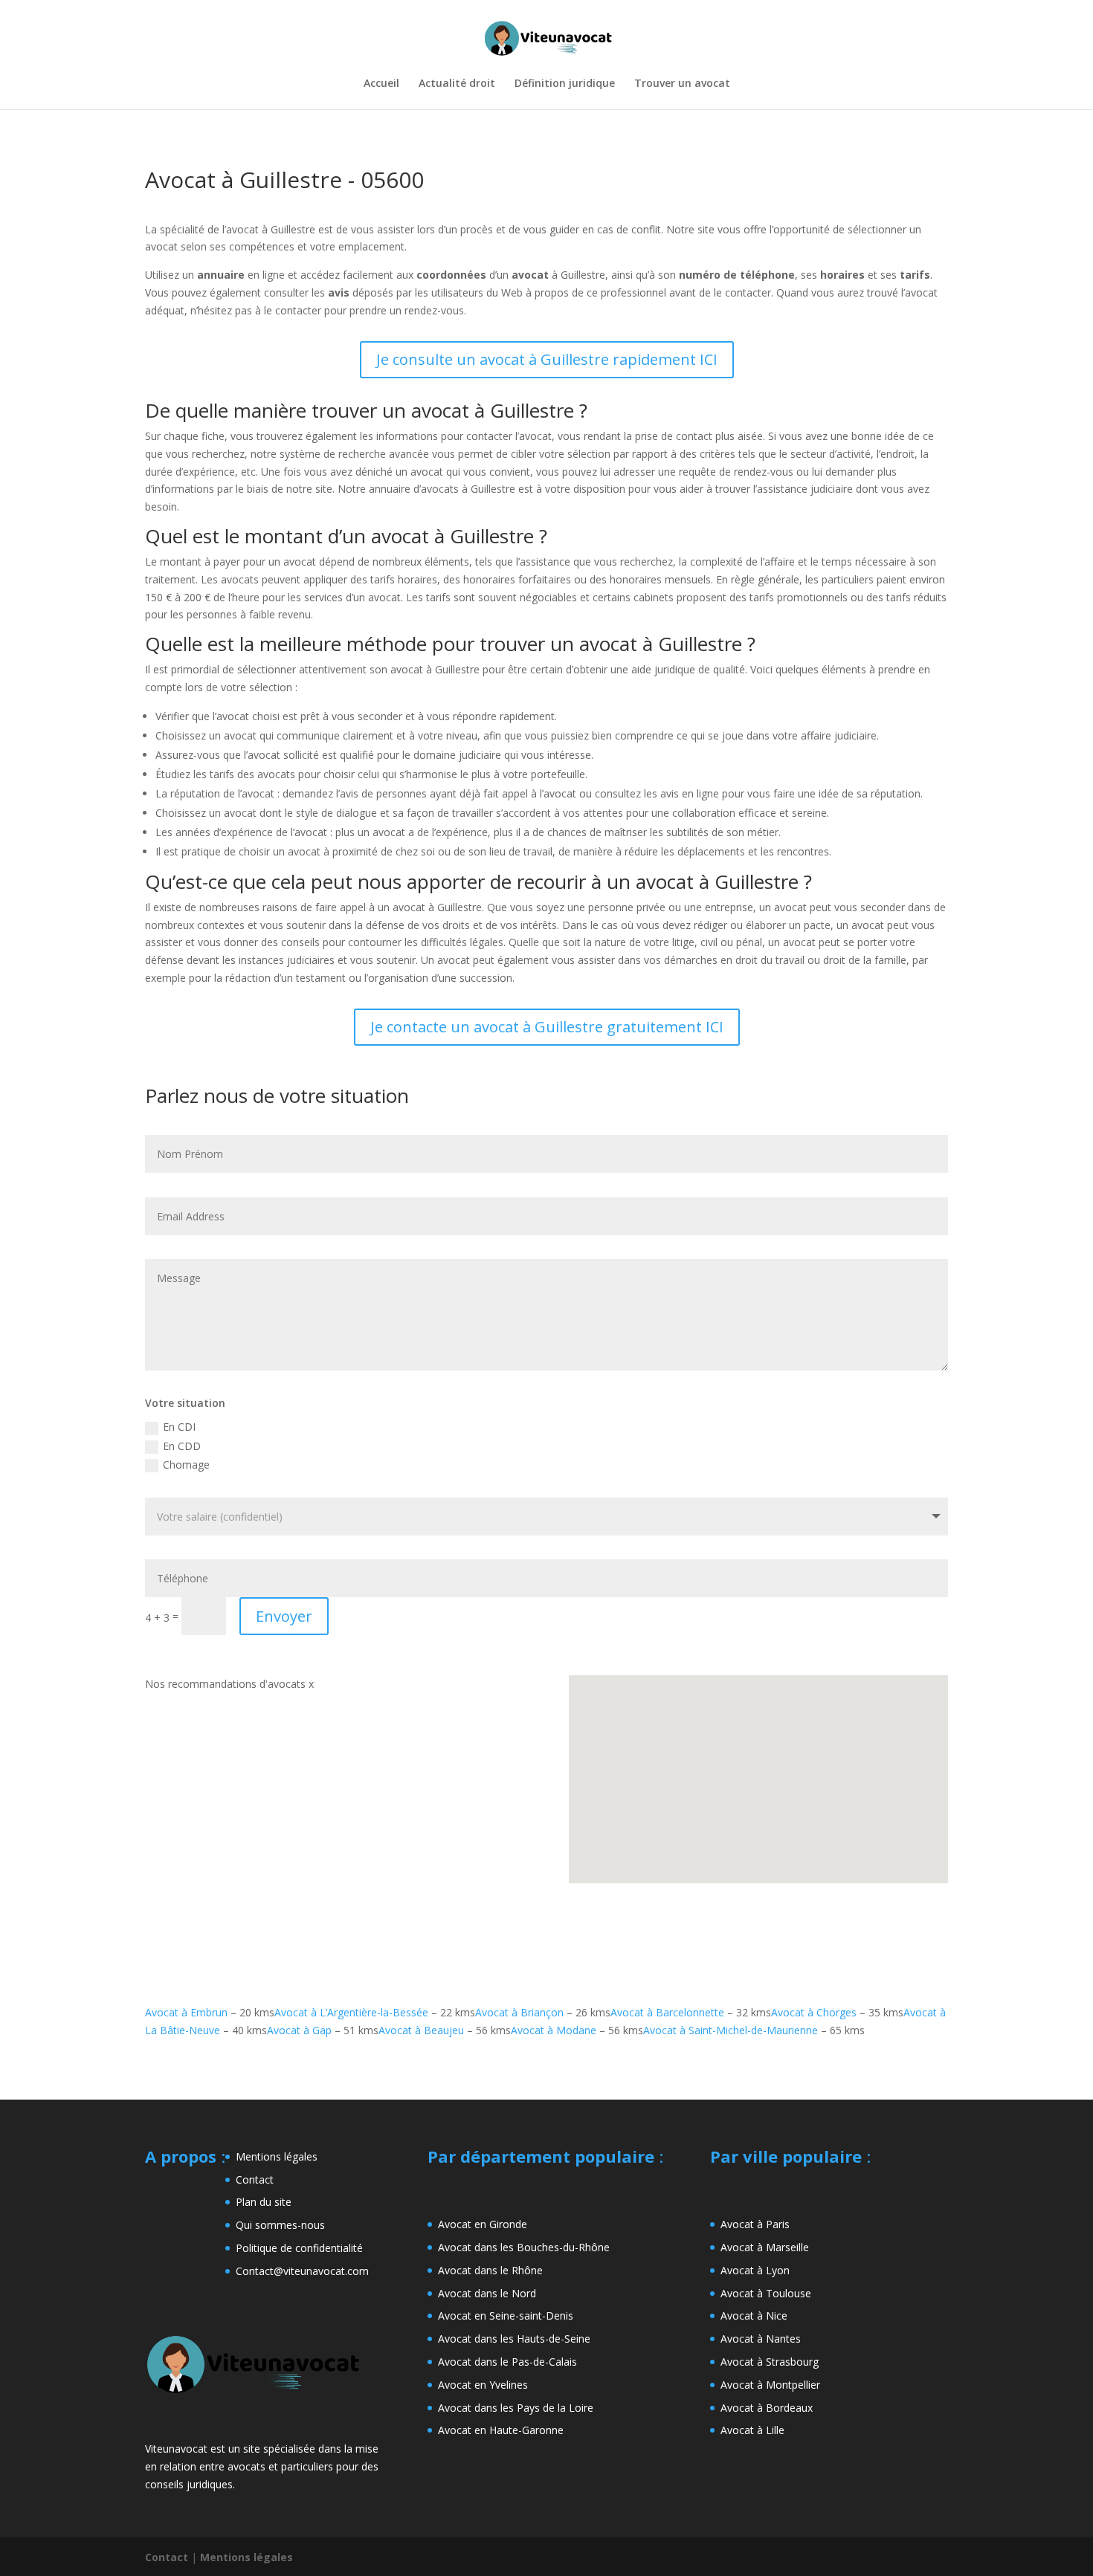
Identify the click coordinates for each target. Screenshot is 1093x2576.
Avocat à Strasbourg (770, 2362)
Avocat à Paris (755, 2224)
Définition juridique (565, 84)
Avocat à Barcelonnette (667, 2012)
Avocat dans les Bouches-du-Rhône (524, 2247)
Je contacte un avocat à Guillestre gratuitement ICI (547, 1027)
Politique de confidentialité (299, 2248)
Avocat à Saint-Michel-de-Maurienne (731, 2030)
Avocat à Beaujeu (421, 2030)
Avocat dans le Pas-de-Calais (507, 2362)
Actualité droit (457, 84)
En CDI (179, 1427)
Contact (255, 2179)
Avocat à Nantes (761, 2339)
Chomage (186, 1465)
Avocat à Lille (752, 2430)
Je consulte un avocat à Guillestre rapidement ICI (547, 359)
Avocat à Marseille (765, 2247)
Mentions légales (277, 2156)
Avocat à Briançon (519, 2012)
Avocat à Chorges (814, 2012)
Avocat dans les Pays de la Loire (516, 2408)
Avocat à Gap (299, 2030)
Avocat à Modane (554, 2030)
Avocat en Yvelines (483, 2385)
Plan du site (264, 2202)
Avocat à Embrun (186, 2012)
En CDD (182, 1446)
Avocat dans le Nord (487, 2293)
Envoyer (284, 1616)
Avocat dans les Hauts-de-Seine (514, 2339)
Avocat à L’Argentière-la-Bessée (351, 2012)
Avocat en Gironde (483, 2224)
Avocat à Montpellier (770, 2385)
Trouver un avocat (682, 84)
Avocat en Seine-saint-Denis (506, 2316)
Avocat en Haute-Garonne (501, 2430)
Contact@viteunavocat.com (302, 2271)
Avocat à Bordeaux (767, 2408)
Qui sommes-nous (280, 2225)
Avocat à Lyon (755, 2270)
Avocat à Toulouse (766, 2293)
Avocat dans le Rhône (490, 2270)
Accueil (381, 84)
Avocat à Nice (754, 2316)
